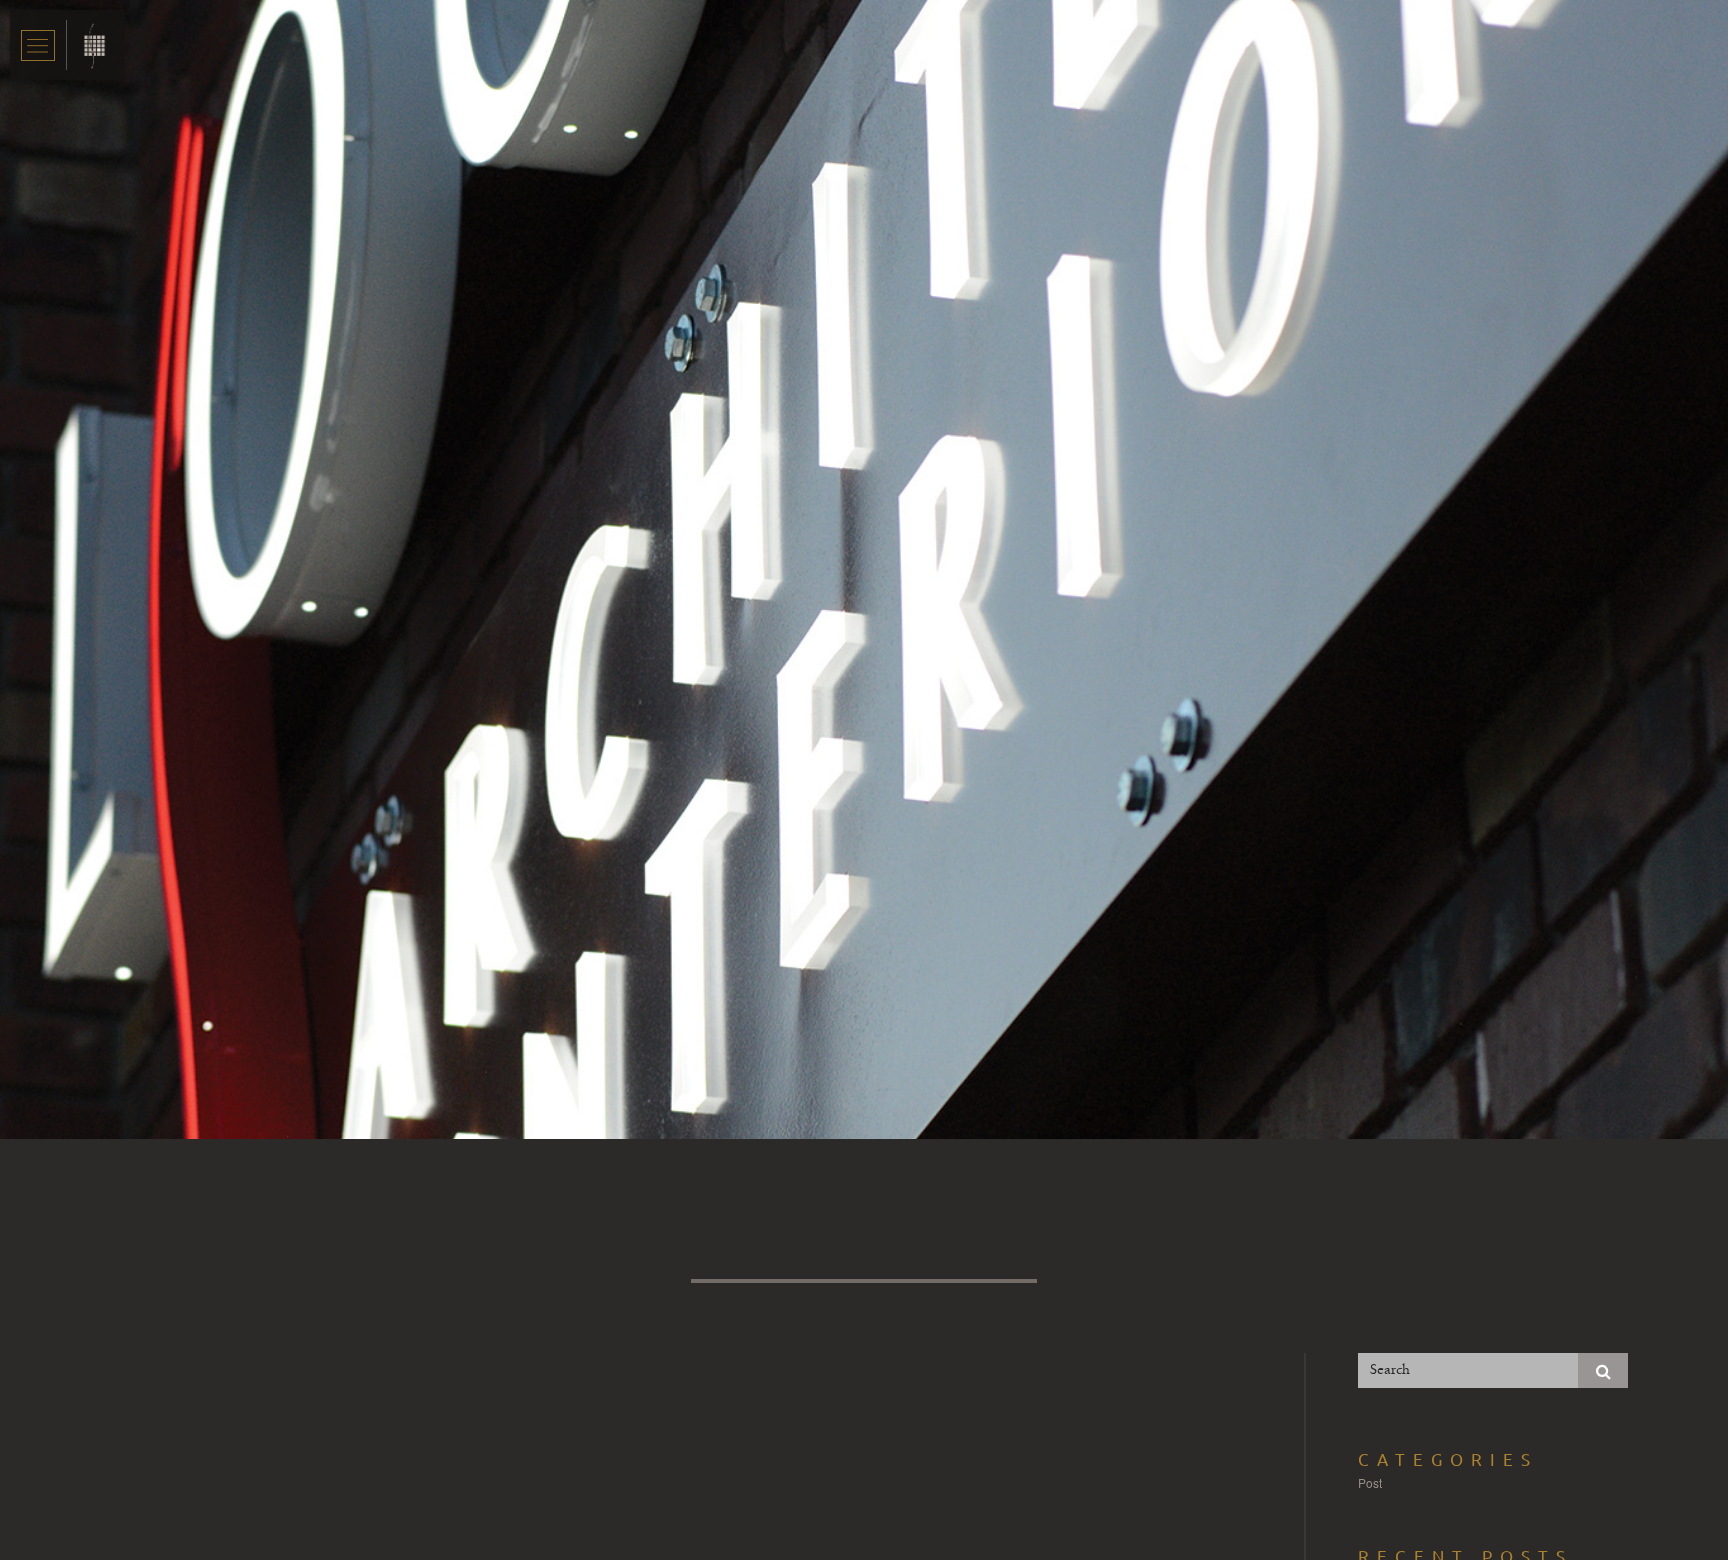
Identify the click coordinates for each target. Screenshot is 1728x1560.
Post (1370, 1482)
